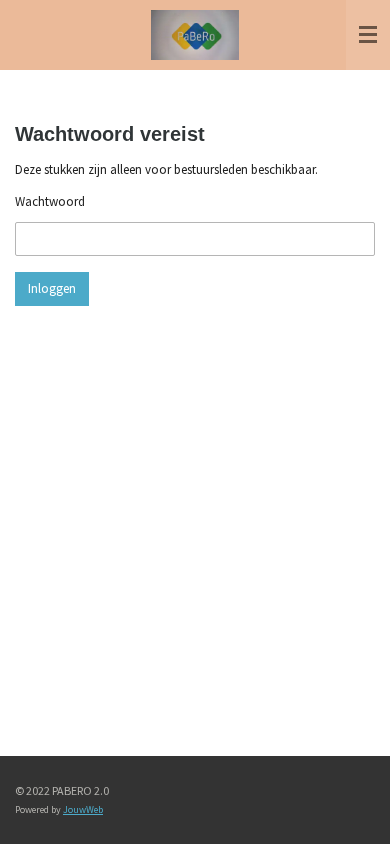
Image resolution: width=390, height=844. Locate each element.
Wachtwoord (50, 201)
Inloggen (52, 288)
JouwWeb (83, 809)
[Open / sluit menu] (368, 35)
